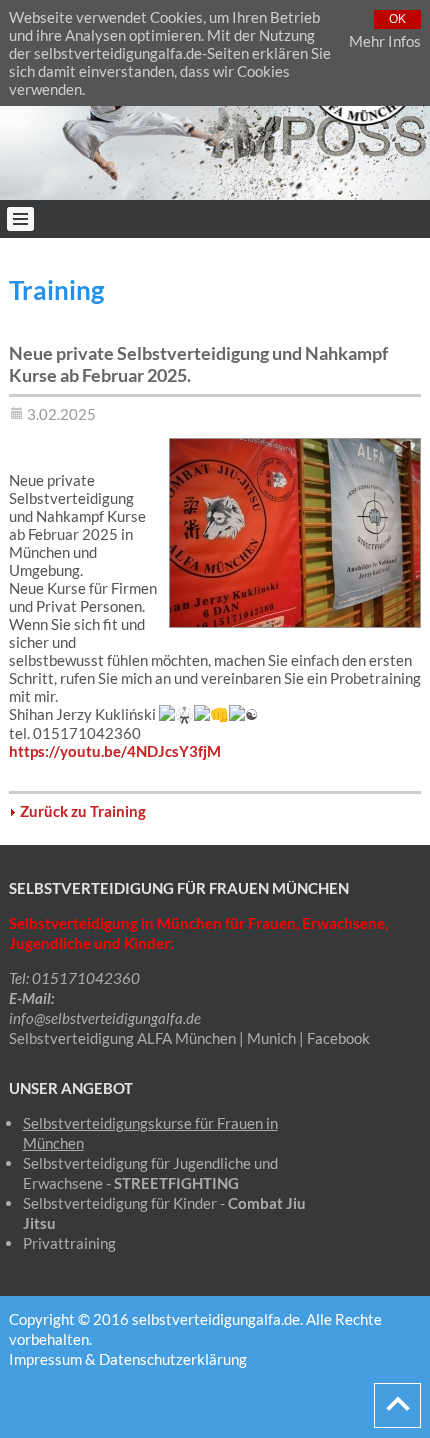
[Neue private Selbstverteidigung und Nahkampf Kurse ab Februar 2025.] (295, 627)
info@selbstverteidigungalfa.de (105, 1018)
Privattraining (69, 1243)
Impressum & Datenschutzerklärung (128, 1359)
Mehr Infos (385, 41)
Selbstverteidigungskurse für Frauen (143, 1123)
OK (397, 19)
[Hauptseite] (367, 120)
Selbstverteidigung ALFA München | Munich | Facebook (189, 1038)
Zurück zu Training (83, 811)
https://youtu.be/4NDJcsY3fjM (115, 751)
